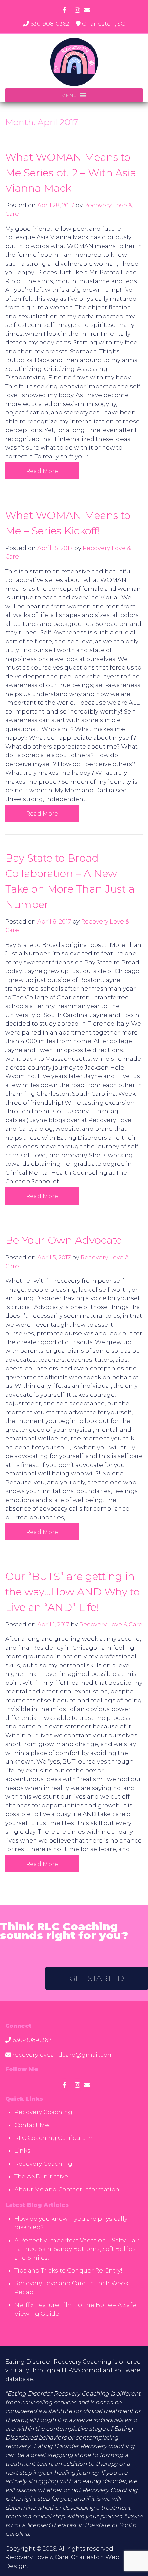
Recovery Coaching (43, 2112)
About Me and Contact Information (67, 2189)
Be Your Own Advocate (64, 1240)
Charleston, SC (103, 24)
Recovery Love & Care (111, 1624)
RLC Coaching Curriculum (54, 2138)
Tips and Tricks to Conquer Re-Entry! (68, 2270)
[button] (69, 95)
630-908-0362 (50, 24)
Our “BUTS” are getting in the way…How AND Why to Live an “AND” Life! (72, 1592)
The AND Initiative (41, 2176)
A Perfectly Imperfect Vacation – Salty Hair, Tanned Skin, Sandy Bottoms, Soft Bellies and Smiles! (77, 2249)
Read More (42, 471)
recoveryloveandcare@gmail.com (63, 2055)
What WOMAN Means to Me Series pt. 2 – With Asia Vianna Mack (71, 173)
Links (22, 2151)
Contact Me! (33, 2125)
